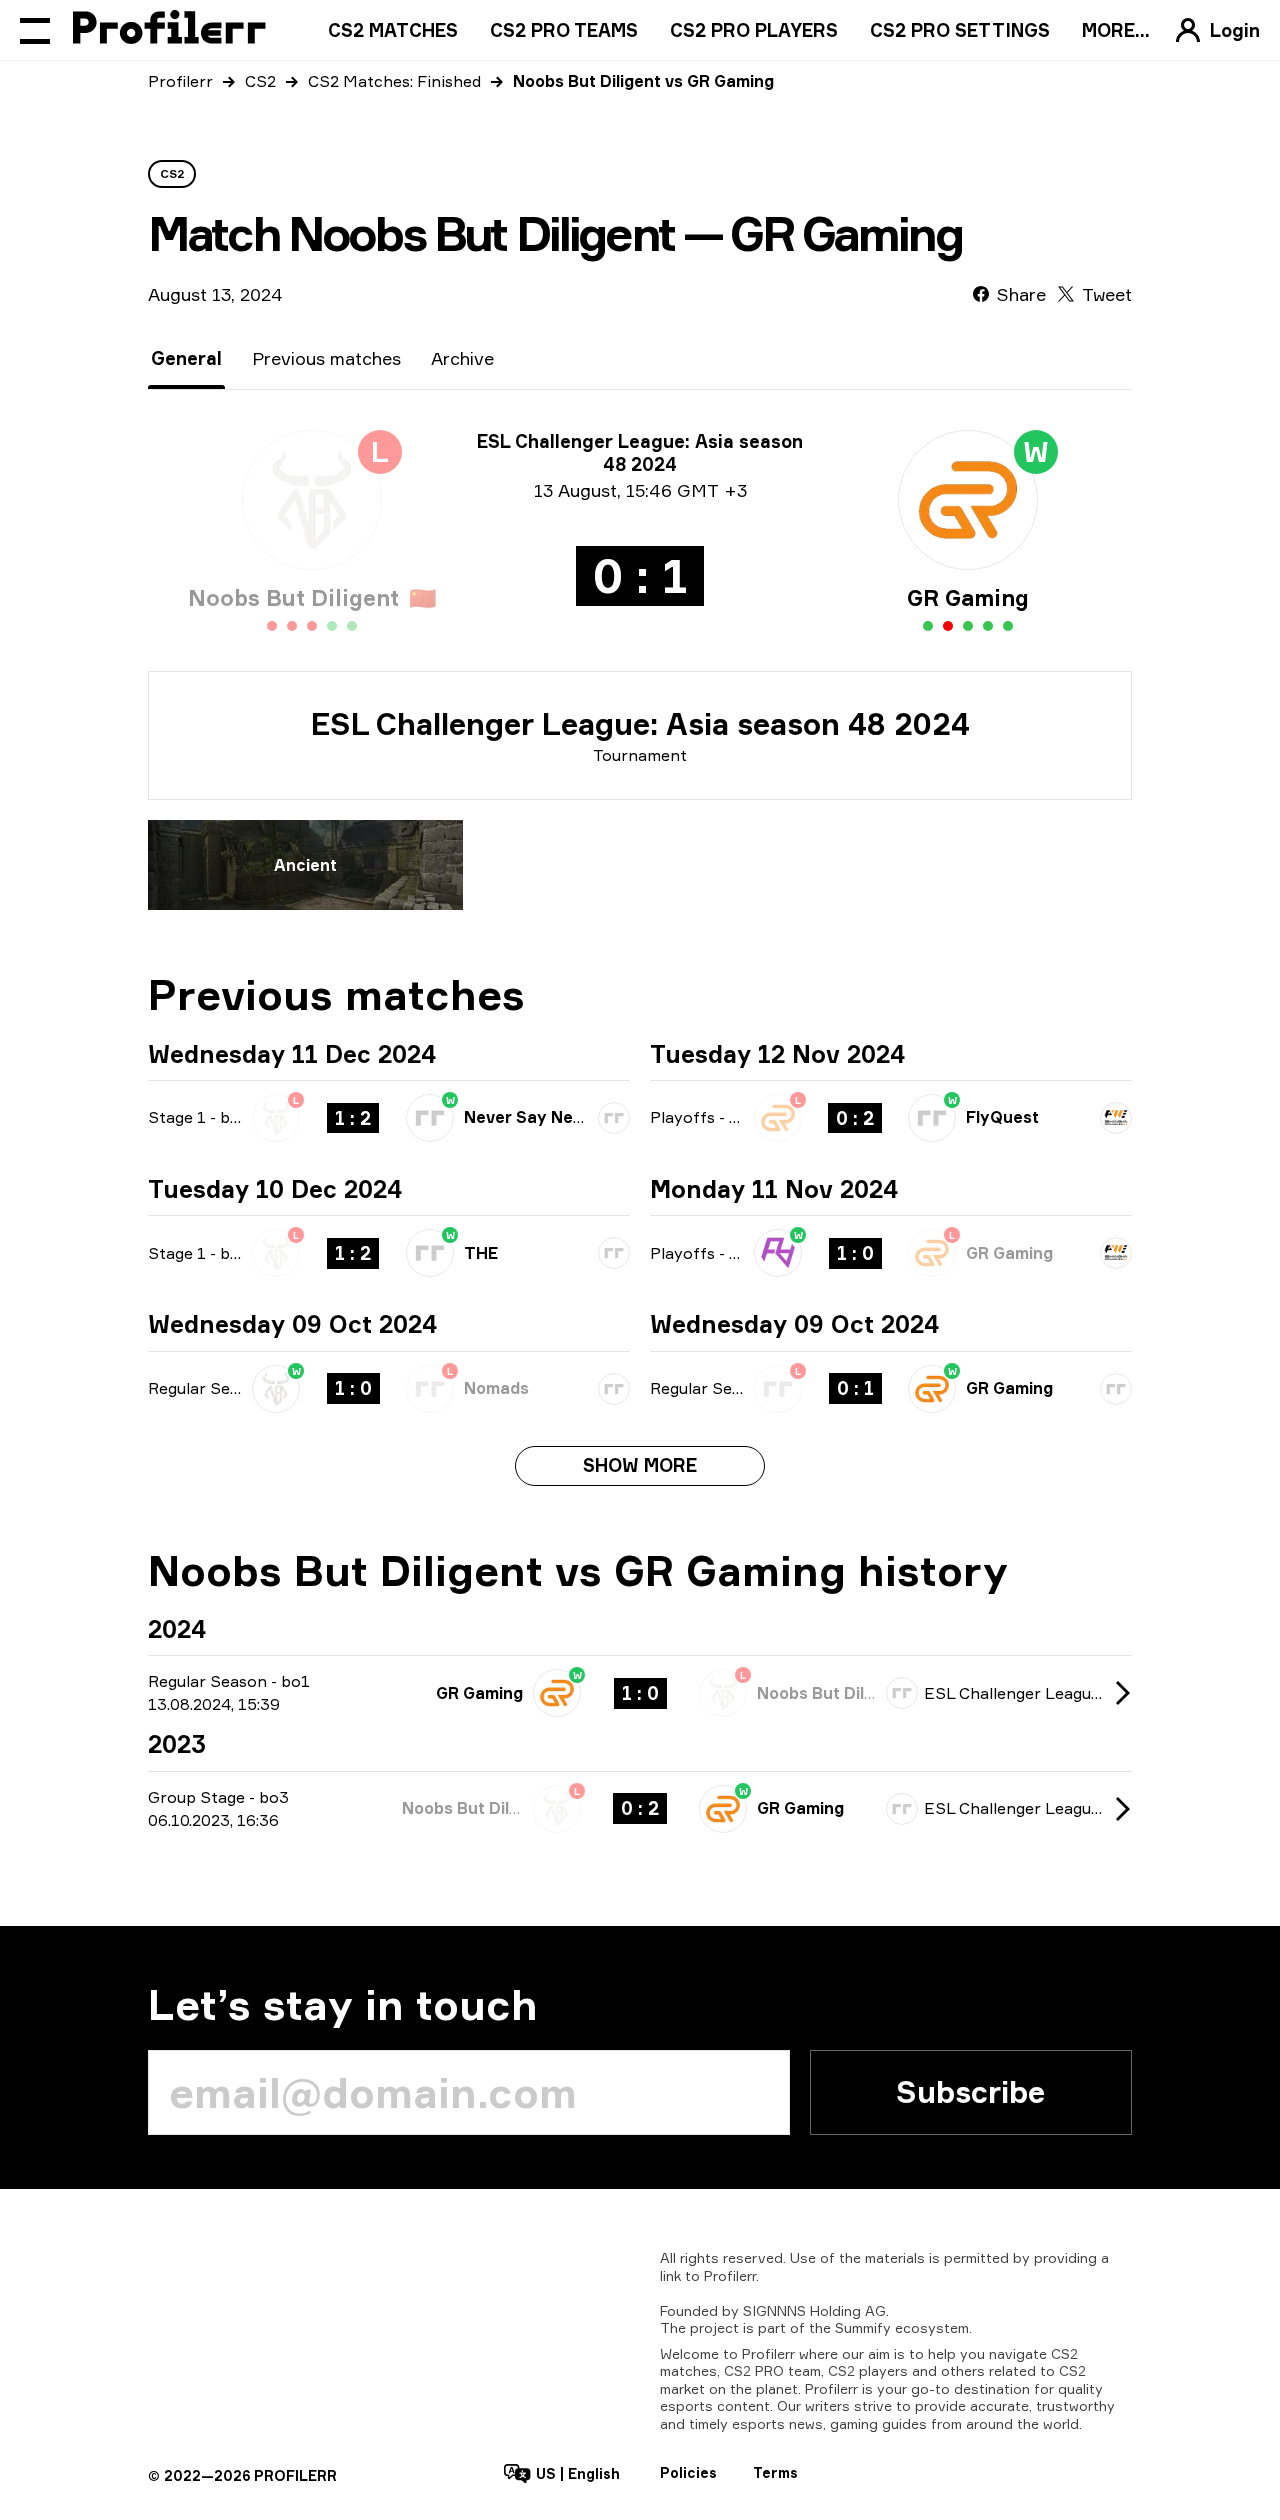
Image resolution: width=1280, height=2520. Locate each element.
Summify (863, 2327)
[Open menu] (35, 30)
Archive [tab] (462, 358)
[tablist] (322, 358)
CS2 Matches (393, 30)
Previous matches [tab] (326, 358)
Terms (775, 2472)
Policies (688, 2472)
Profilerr (180, 81)
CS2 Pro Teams (564, 30)
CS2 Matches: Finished (394, 81)
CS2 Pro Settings (960, 30)
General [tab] (186, 358)
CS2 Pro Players (754, 30)
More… (1116, 30)
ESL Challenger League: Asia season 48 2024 (640, 724)
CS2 (260, 81)
